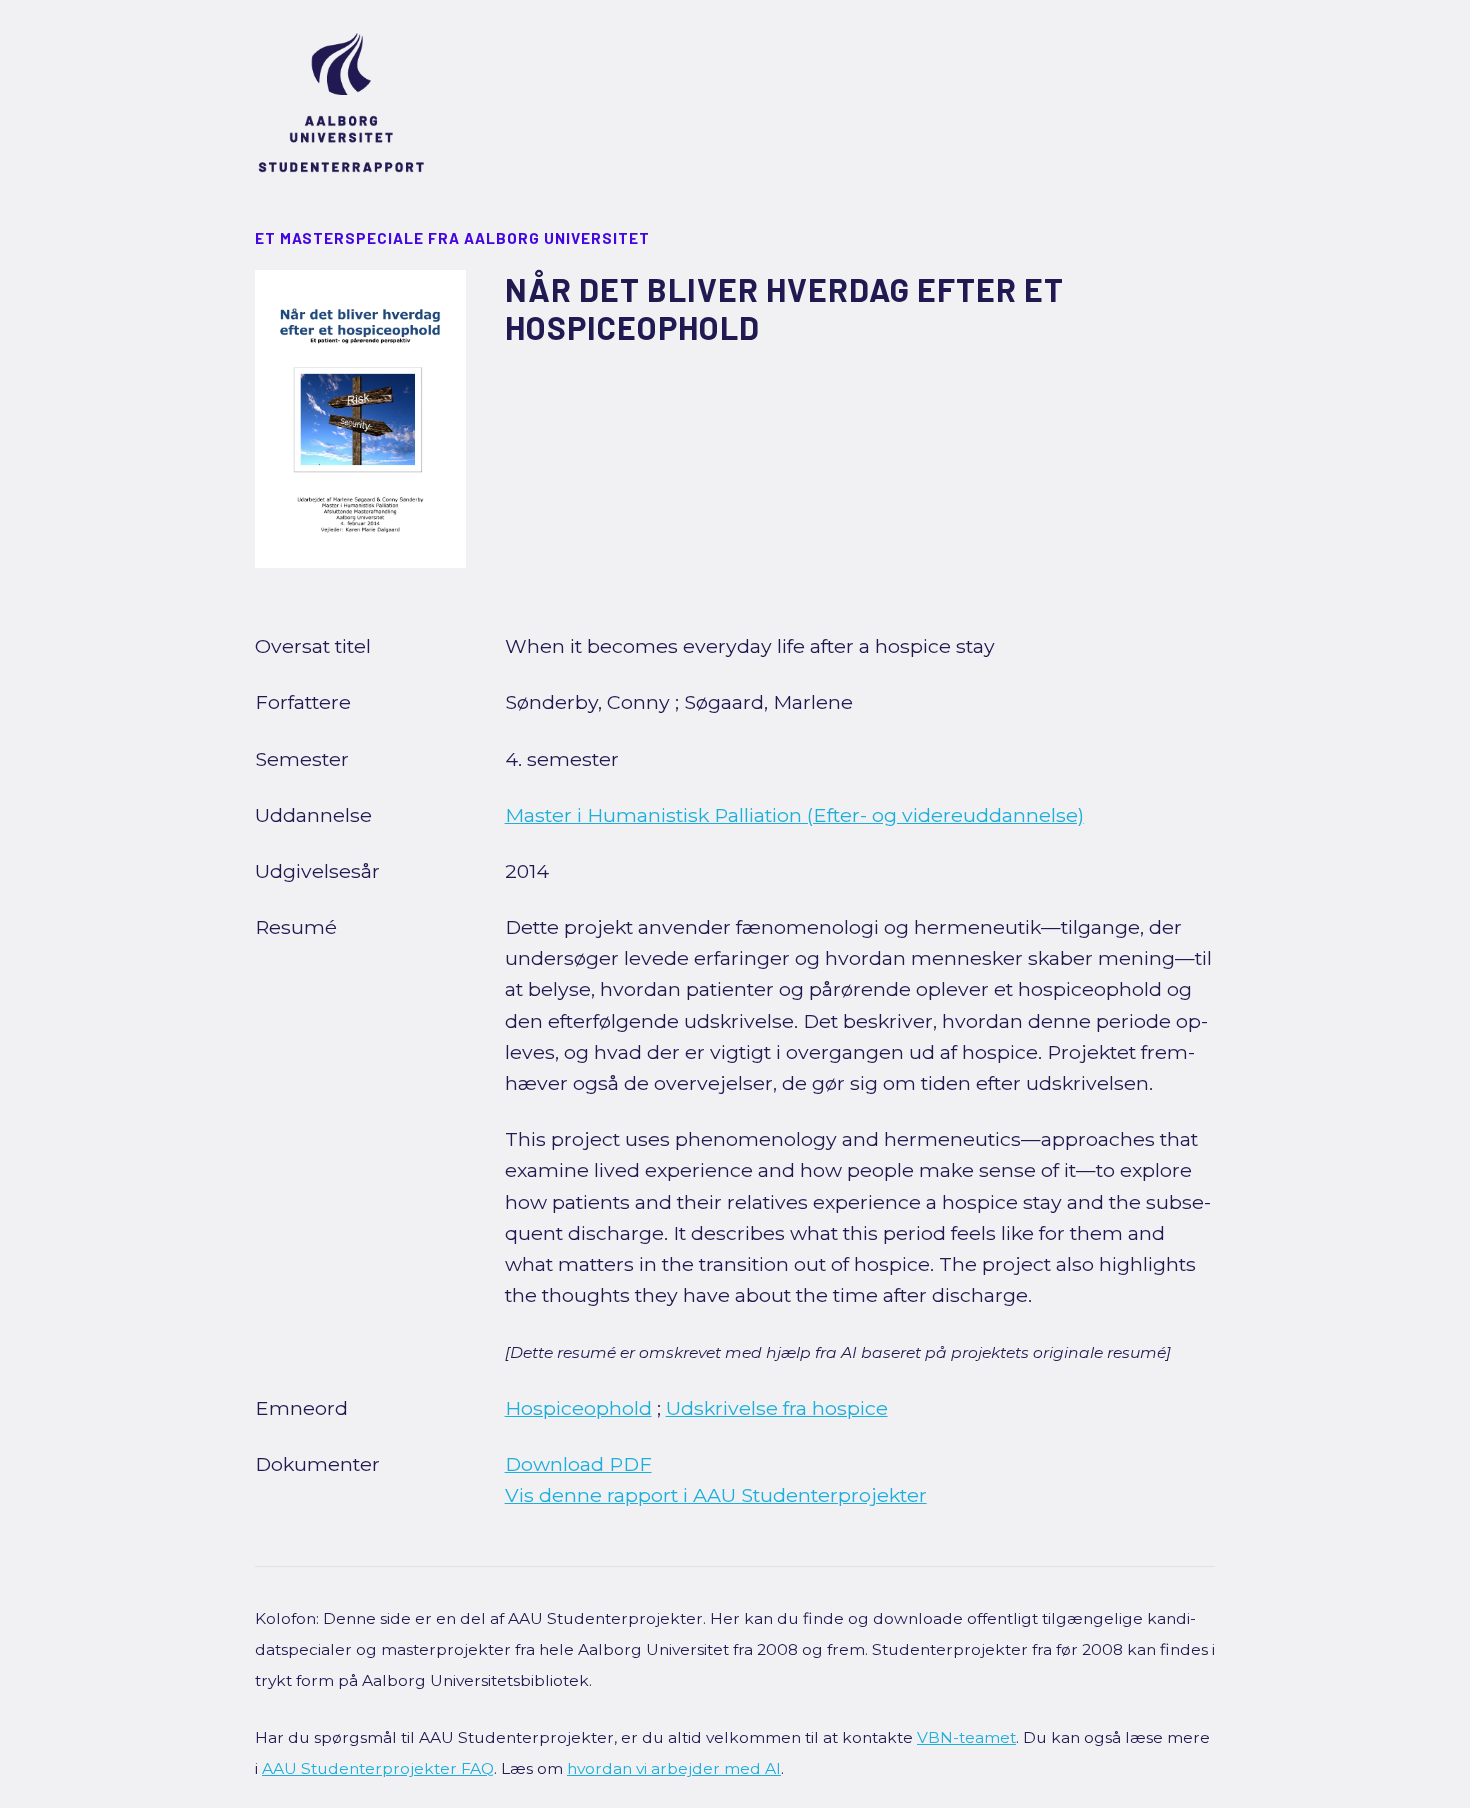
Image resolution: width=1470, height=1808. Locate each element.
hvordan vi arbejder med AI (674, 1768)
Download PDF (578, 1464)
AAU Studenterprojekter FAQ (378, 1768)
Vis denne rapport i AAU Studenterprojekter (716, 1495)
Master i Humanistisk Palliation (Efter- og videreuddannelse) (794, 815)
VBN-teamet (966, 1737)
